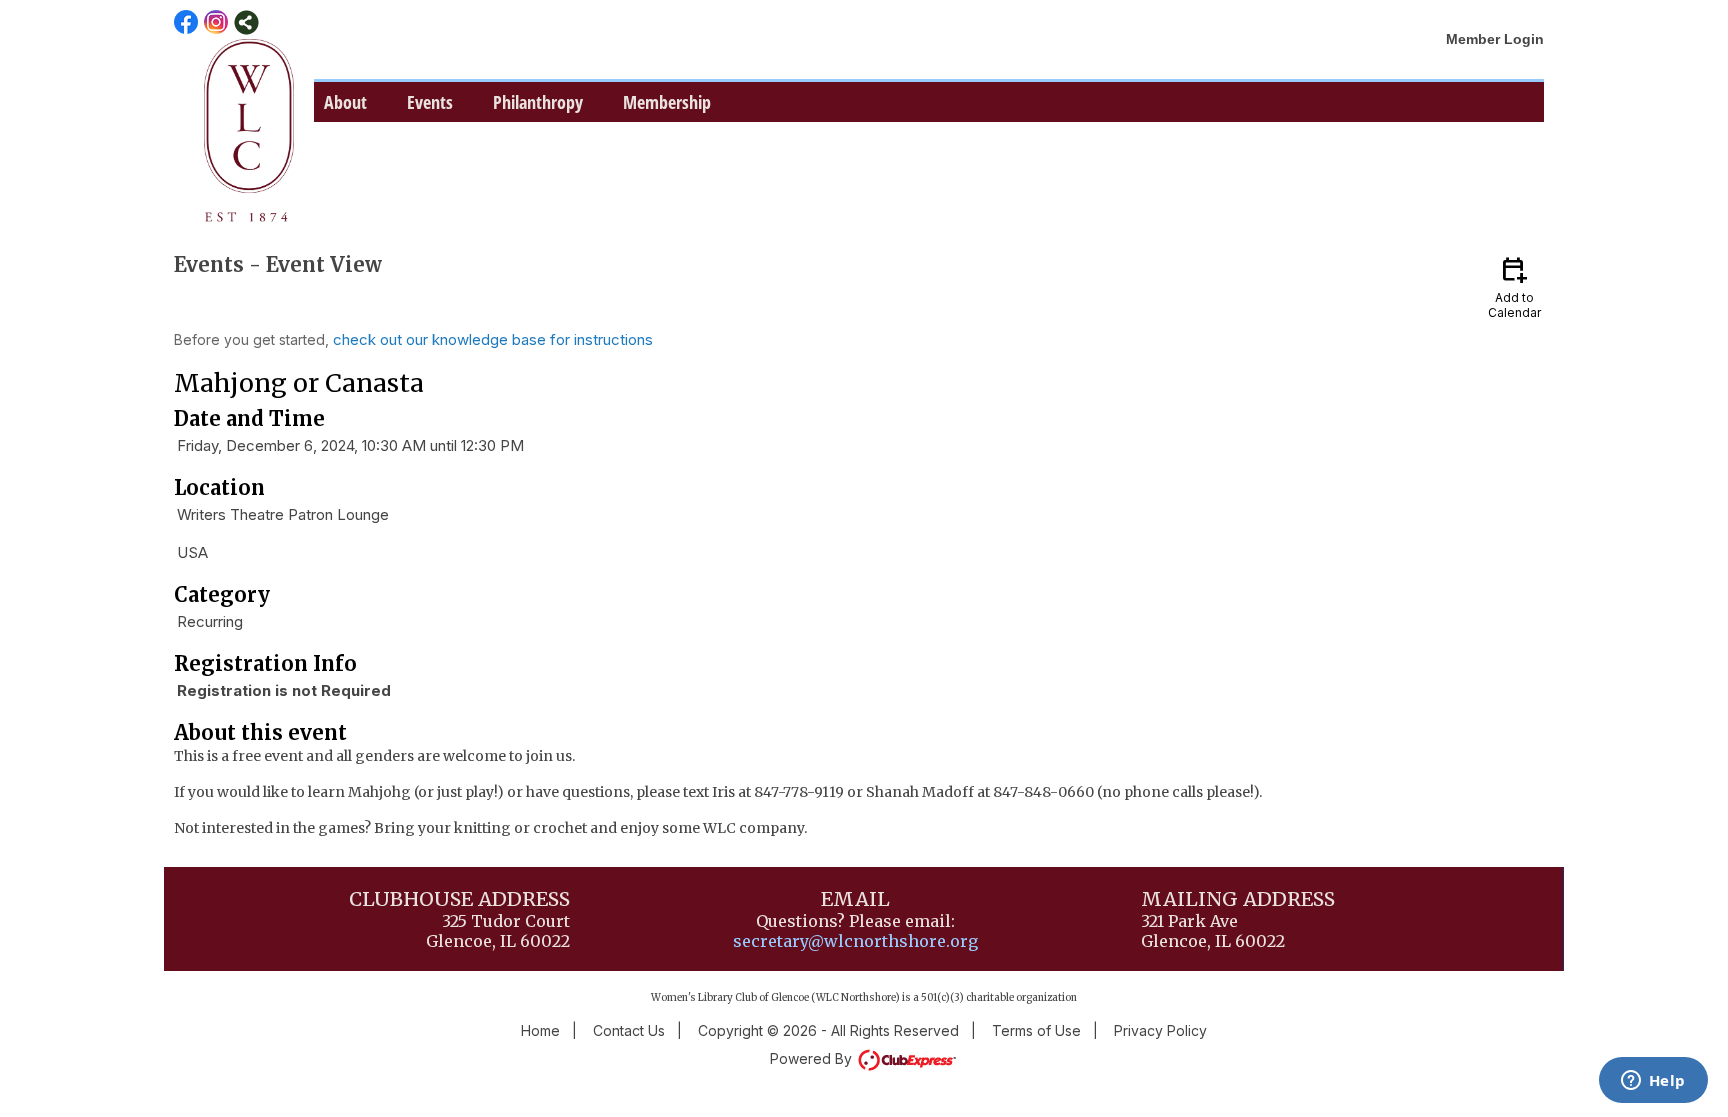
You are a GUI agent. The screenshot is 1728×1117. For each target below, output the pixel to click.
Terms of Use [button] (1036, 1030)
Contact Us (629, 1030)
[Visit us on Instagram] (216, 22)
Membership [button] (667, 102)
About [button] (345, 102)
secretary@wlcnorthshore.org (855, 941)
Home (540, 1030)
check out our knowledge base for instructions (493, 339)
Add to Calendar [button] (1514, 286)
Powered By (813, 1058)
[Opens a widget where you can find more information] (1653, 1082)
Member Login (1495, 39)
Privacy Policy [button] (1160, 1030)
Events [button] (430, 102)
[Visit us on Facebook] (186, 22)
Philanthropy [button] (538, 102)
